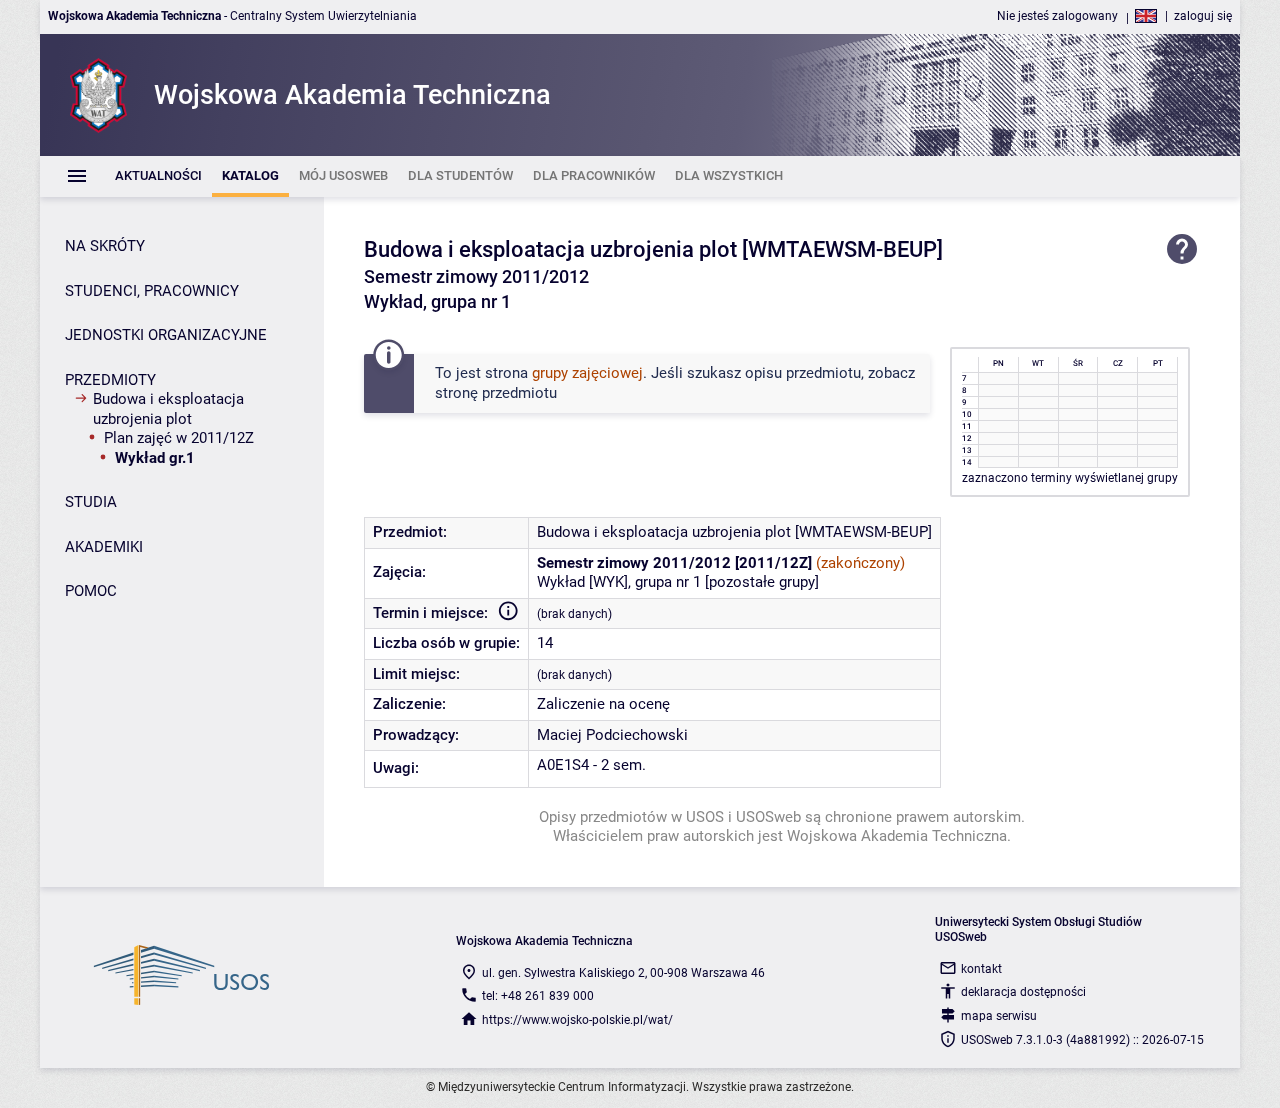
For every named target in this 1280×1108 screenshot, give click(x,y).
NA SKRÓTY (105, 246)
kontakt (981, 969)
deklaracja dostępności (1023, 992)
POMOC (91, 591)
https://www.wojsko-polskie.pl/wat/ (577, 1020)
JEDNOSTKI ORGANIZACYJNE (166, 335)
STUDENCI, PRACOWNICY (152, 291)
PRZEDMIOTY (110, 380)
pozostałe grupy (762, 582)
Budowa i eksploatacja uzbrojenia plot (168, 409)
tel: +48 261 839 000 (538, 996)
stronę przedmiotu (496, 393)
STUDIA (91, 502)
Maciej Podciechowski (612, 735)
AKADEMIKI (104, 547)
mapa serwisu (999, 1016)
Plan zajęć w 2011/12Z (179, 438)
